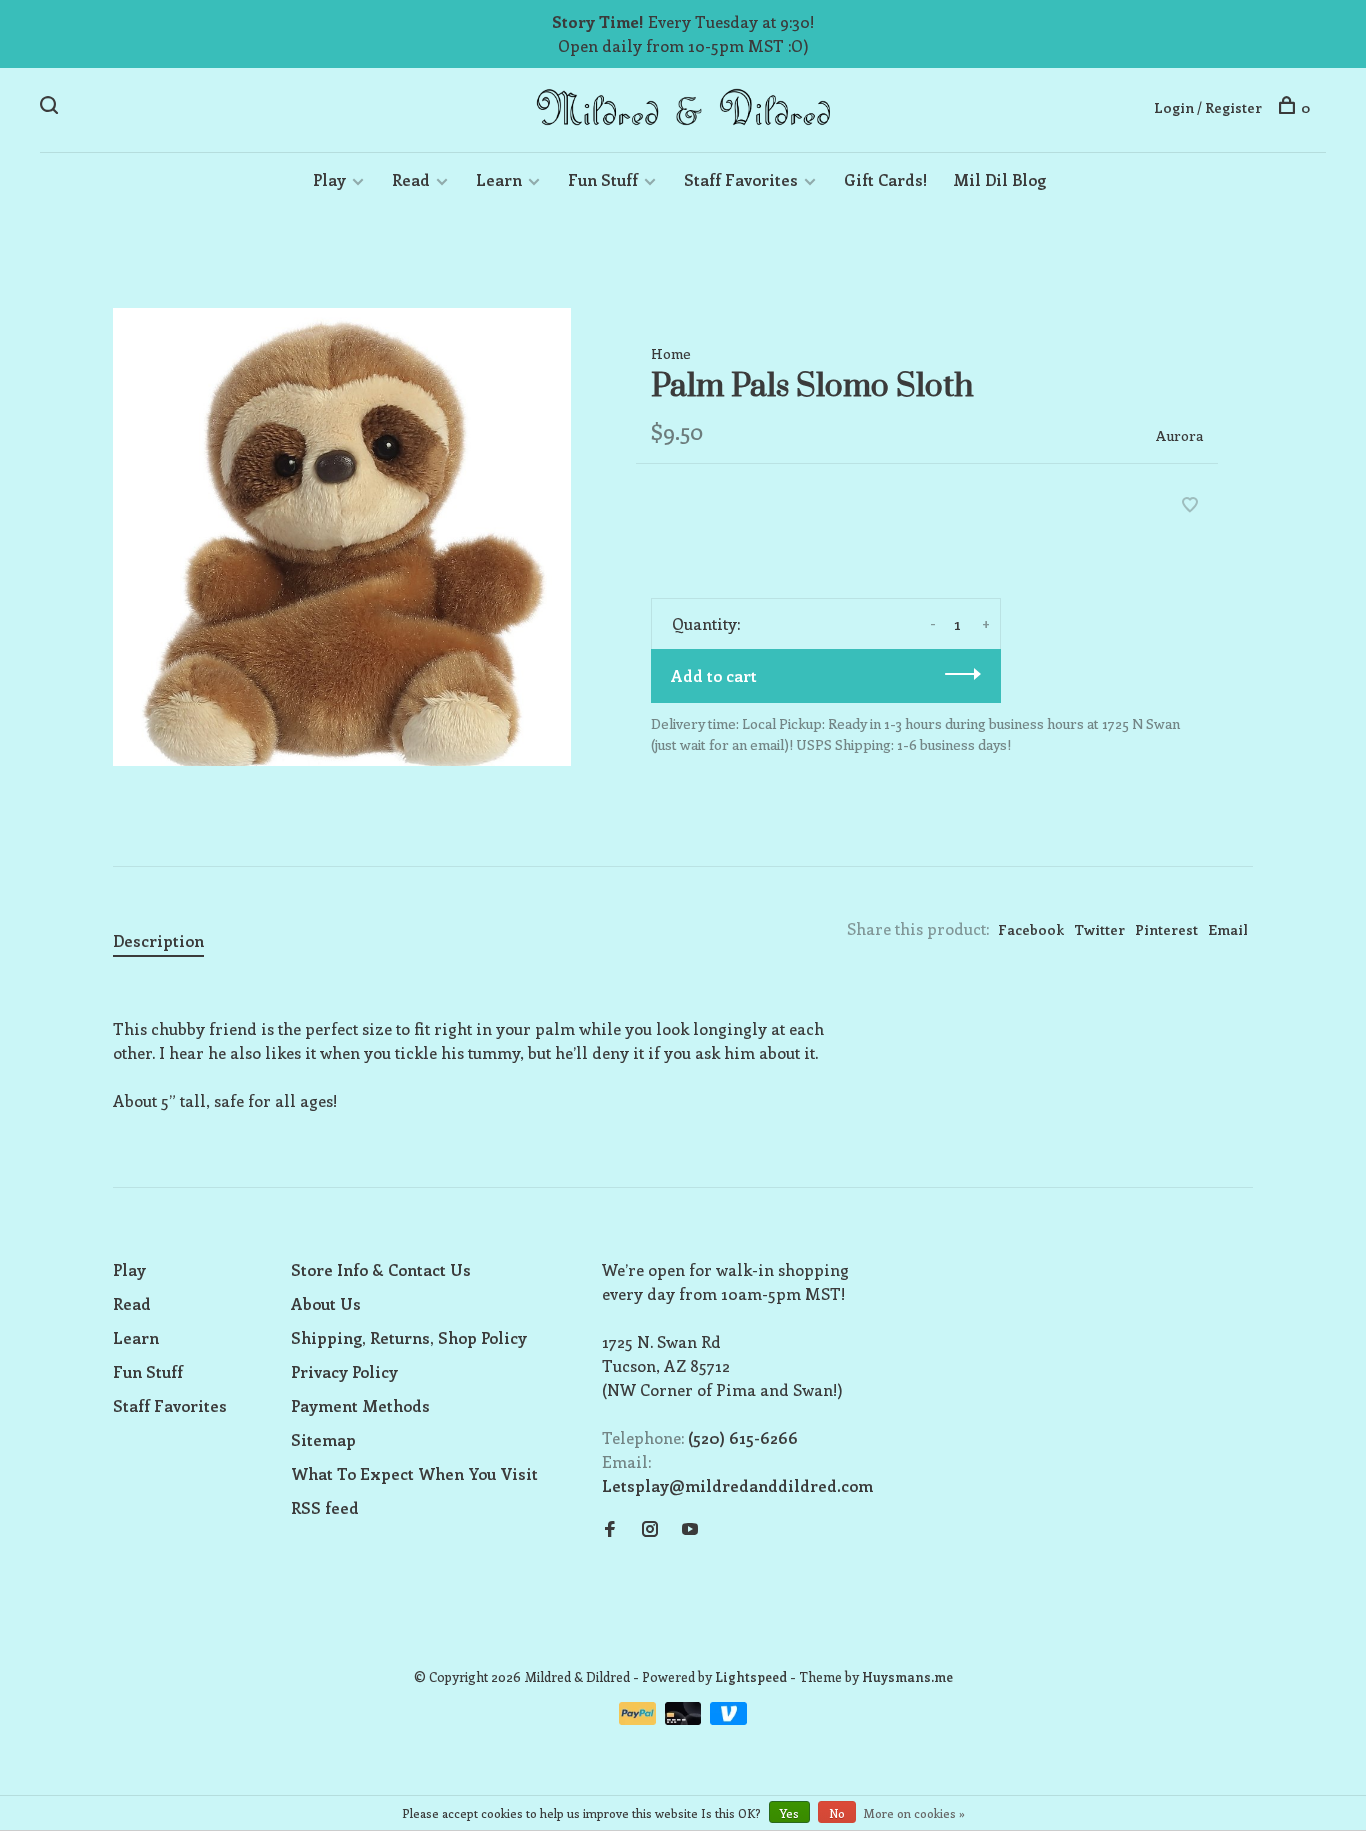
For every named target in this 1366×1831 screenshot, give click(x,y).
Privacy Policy (344, 1371)
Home (671, 353)
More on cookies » (914, 1813)
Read (411, 179)
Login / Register (1208, 107)
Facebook (1031, 929)
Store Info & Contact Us (381, 1269)
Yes (789, 1813)
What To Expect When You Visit (414, 1473)
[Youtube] (690, 1529)
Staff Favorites (741, 179)
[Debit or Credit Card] (685, 1718)
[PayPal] (639, 1718)
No (837, 1813)
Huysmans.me (907, 1676)
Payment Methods (360, 1405)
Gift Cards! (885, 179)
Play (329, 179)
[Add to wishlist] (1190, 505)
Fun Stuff (603, 179)
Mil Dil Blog (999, 179)
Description (158, 940)
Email (1228, 929)
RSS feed (325, 1507)
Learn (499, 179)
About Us (326, 1303)
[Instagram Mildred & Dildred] (650, 1529)
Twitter (1099, 929)
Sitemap (323, 1439)
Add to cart (714, 675)
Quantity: (706, 623)
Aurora (1179, 435)
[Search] (51, 107)
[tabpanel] (342, 537)
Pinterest (1166, 929)
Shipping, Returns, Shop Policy (409, 1337)
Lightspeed (751, 1676)
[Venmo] (728, 1718)
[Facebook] (610, 1529)
